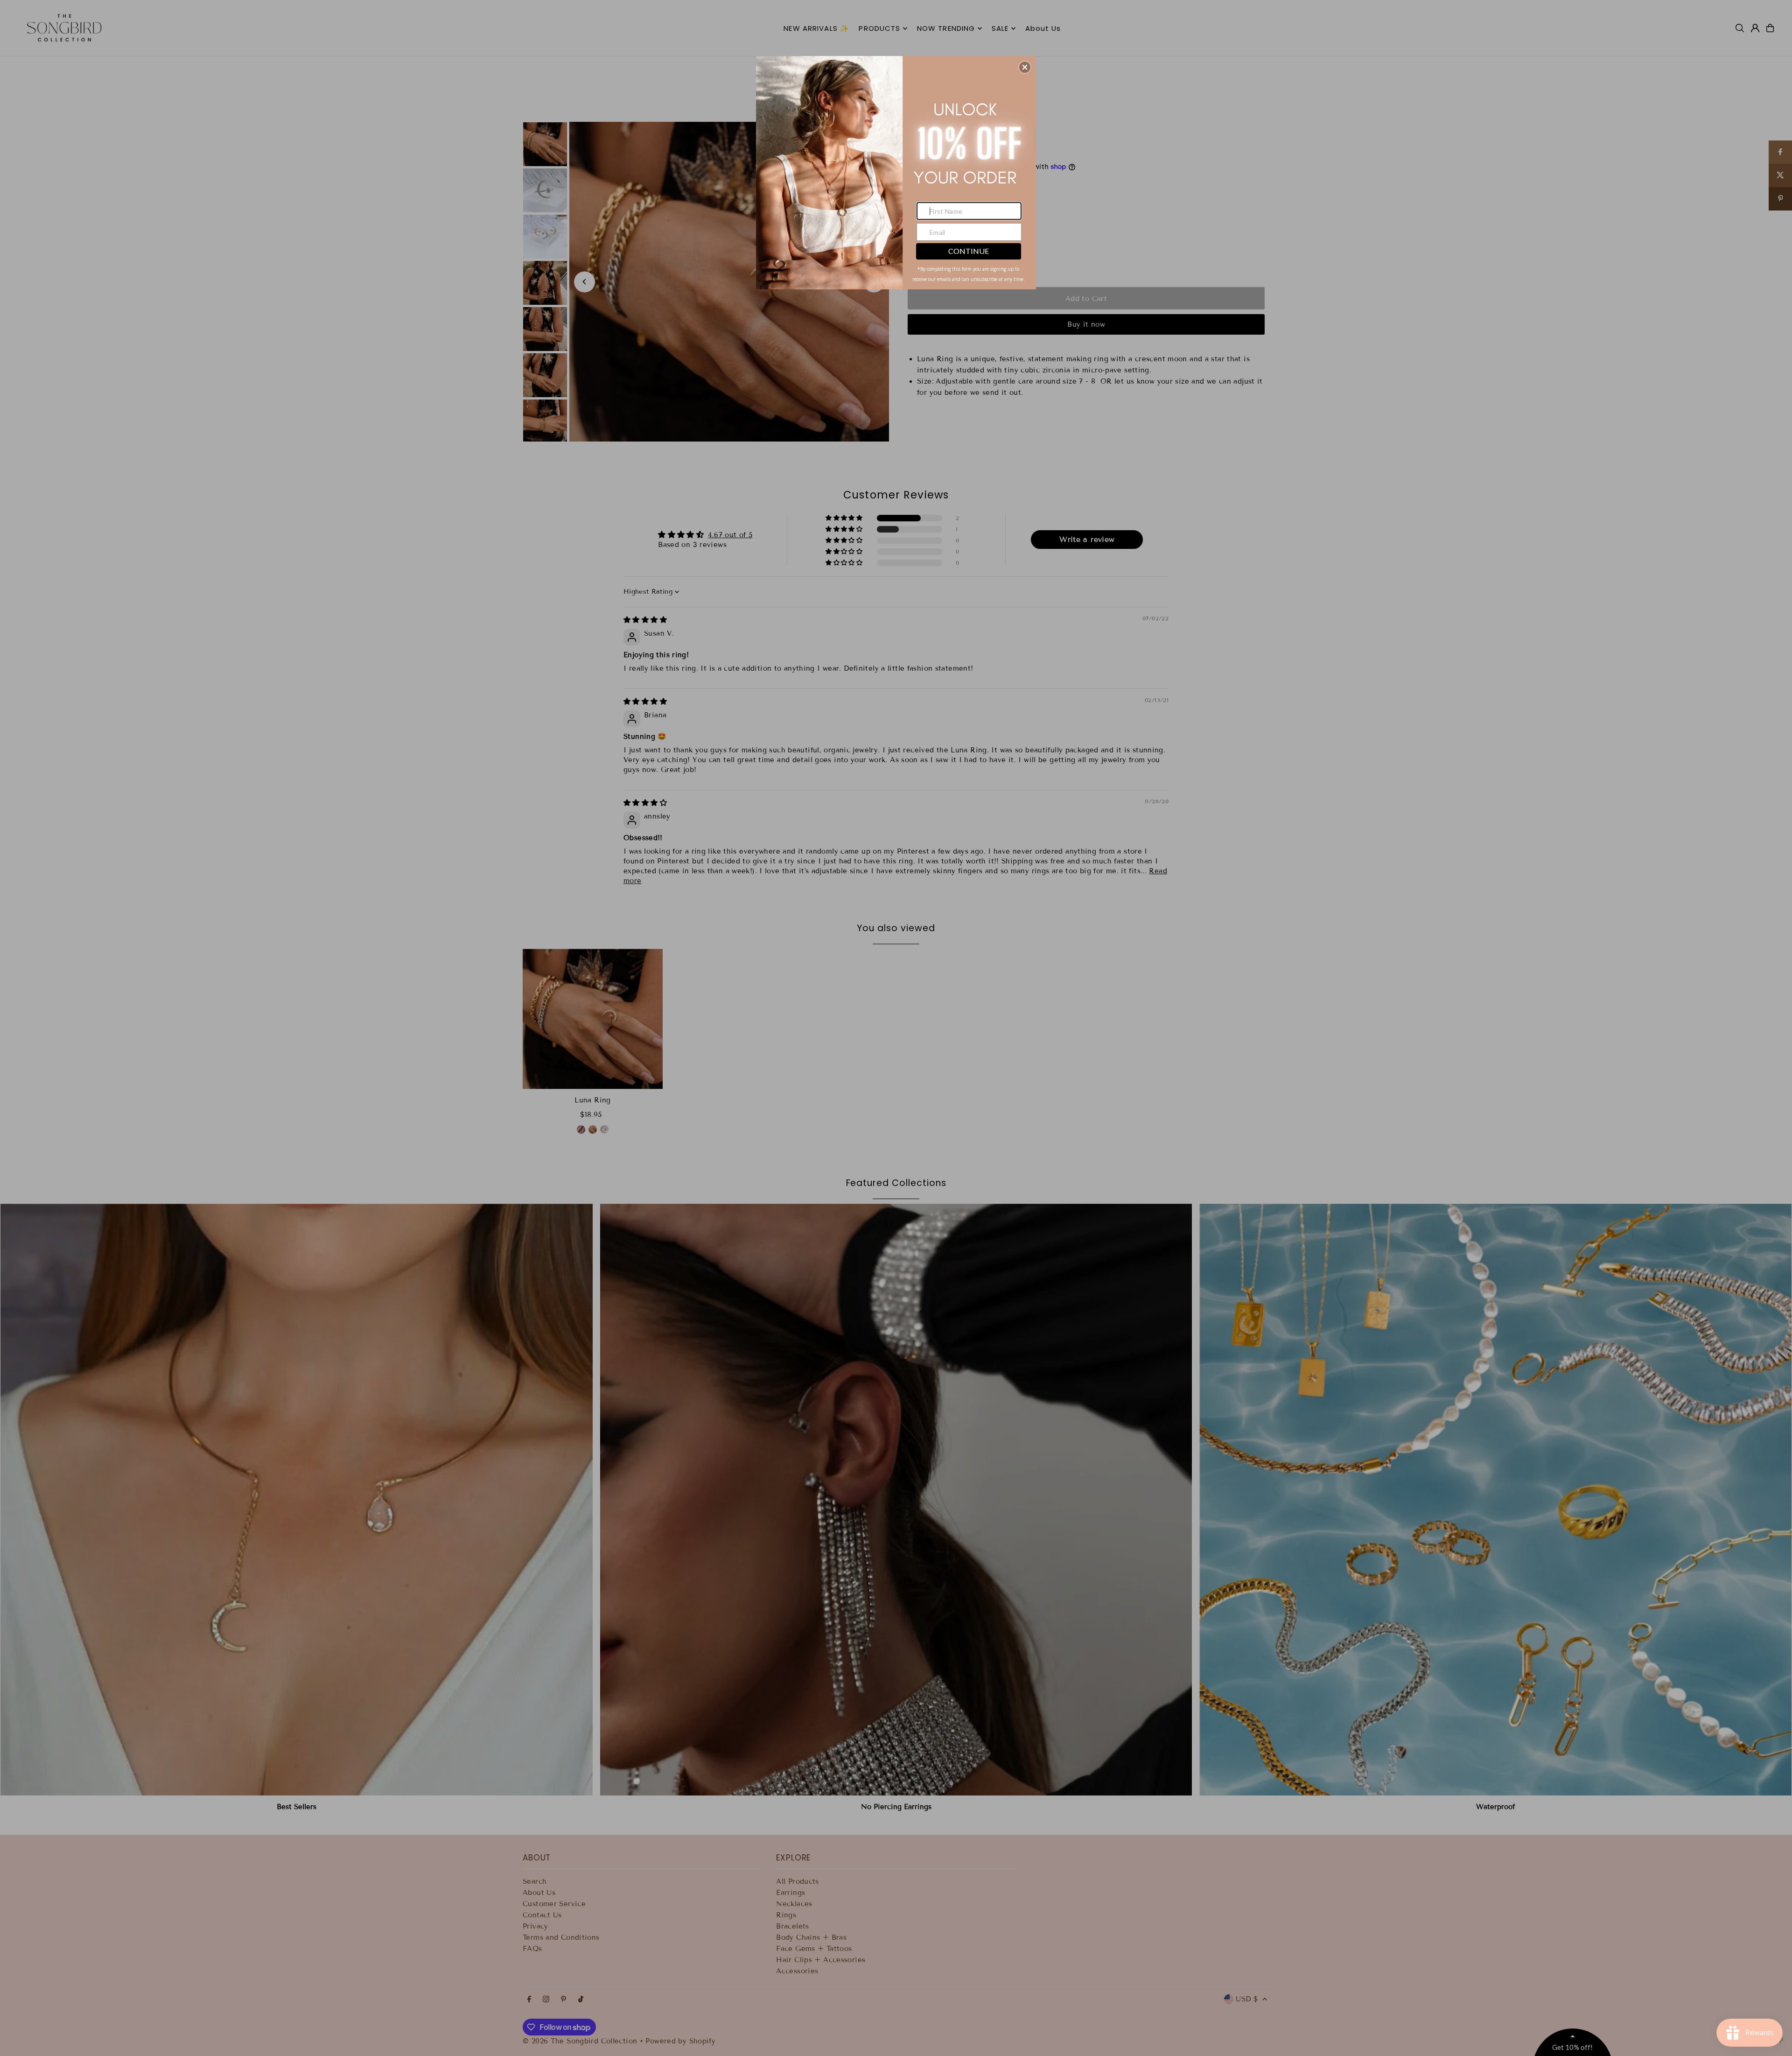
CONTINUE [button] (969, 251)
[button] (1025, 67)
